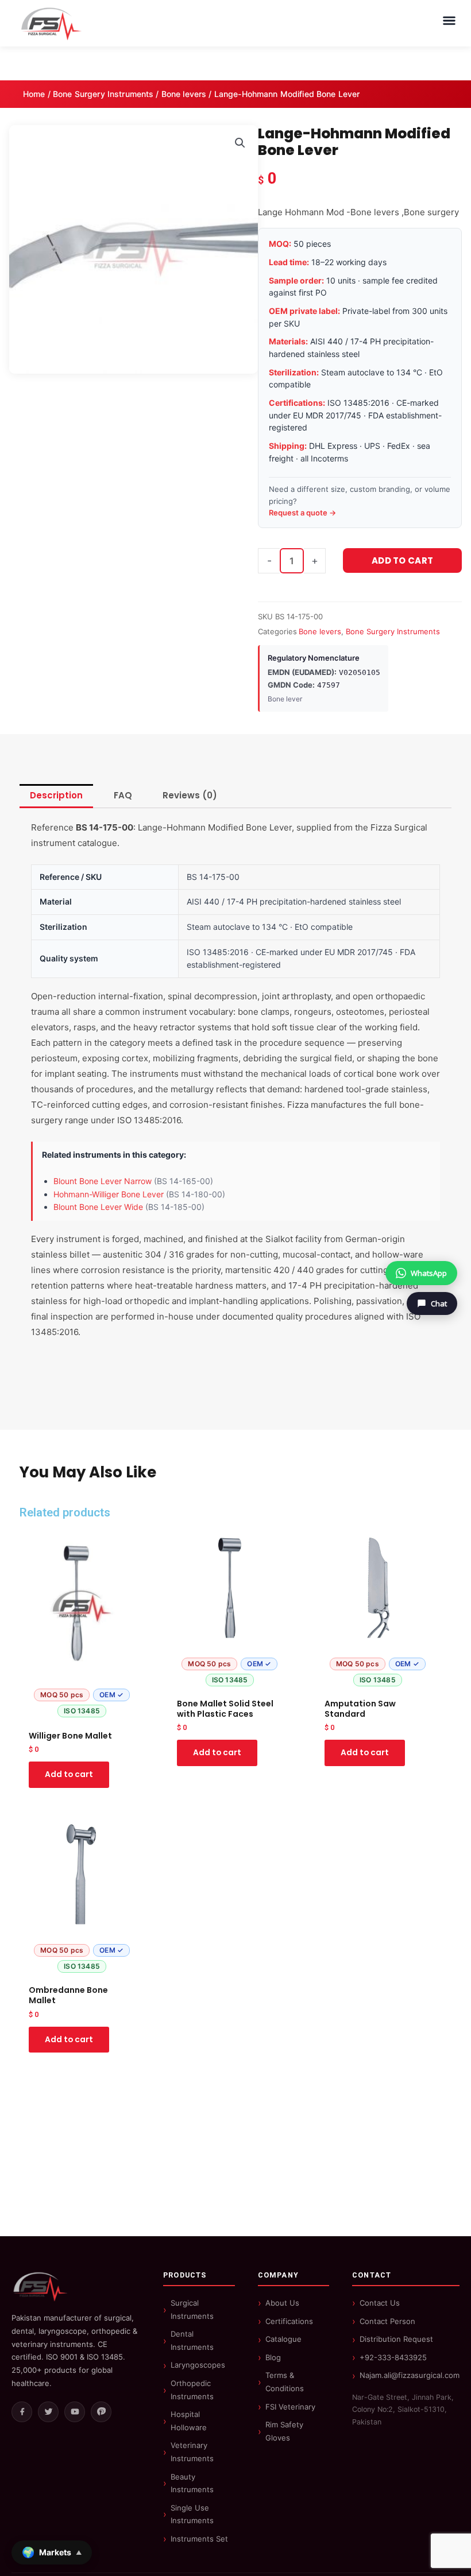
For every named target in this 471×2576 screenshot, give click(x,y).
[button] (240, 143)
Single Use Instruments (192, 2514)
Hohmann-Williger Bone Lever (109, 1194)
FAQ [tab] (123, 795)
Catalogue (283, 2339)
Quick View (82, 1714)
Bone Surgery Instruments (103, 94)
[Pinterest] (101, 2412)
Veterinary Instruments (192, 2452)
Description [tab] (56, 795)
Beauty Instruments (192, 2483)
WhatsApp (429, 1273)
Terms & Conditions (285, 2382)
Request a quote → (302, 513)
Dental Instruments (192, 2340)
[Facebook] (22, 2412)
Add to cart (402, 560)
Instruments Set (199, 2539)
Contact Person (387, 2321)
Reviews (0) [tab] (190, 795)
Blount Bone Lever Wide (98, 1207)
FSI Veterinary (290, 2407)
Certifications (289, 2321)
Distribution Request (396, 2339)
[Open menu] (449, 21)
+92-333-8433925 (393, 2357)
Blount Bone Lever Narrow (103, 1181)
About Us (282, 2303)
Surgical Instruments (192, 2309)
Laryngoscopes (198, 2365)
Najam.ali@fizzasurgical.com (410, 2375)
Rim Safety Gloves (284, 2431)
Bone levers (184, 94)
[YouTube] (75, 2412)
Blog (273, 2357)
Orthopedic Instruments (192, 2390)
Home (34, 94)
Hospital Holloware (189, 2421)
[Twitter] (48, 2412)
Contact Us (380, 2303)
